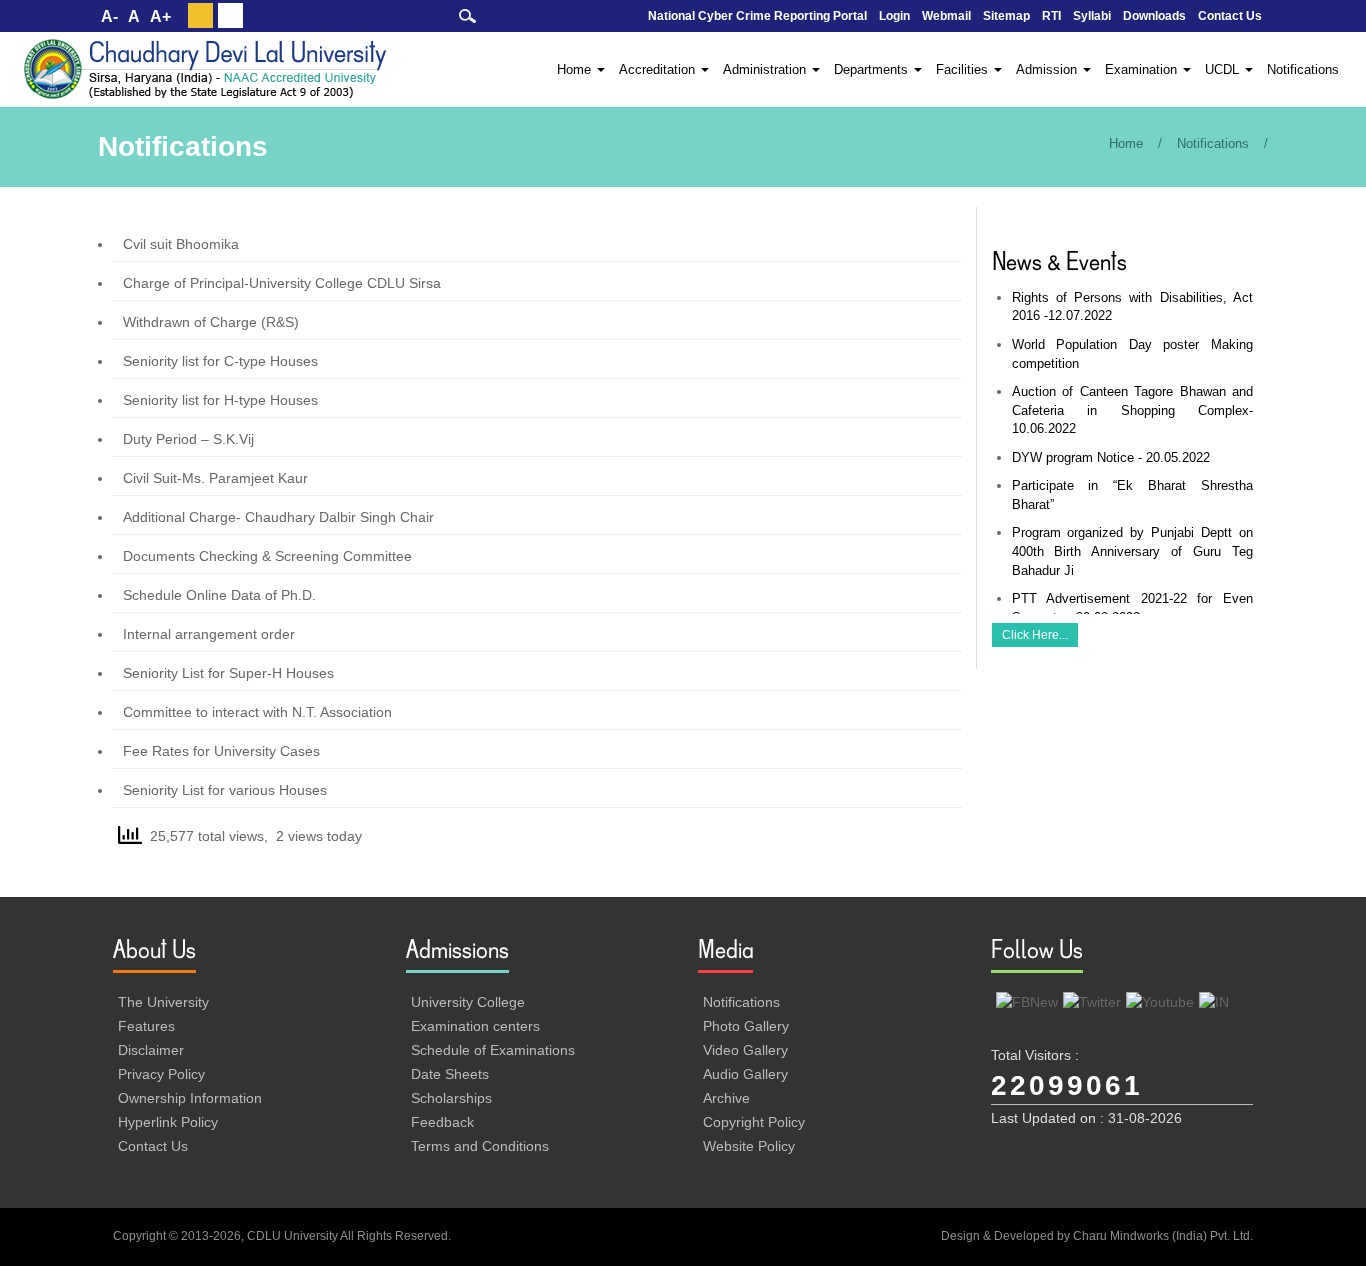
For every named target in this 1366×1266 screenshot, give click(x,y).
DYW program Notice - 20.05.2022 (1111, 457)
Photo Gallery (746, 1026)
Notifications (1303, 69)
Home (1126, 143)
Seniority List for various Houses (225, 790)
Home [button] (576, 69)
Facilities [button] (964, 69)
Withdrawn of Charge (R (199, 322)
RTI (1051, 16)
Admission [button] (1048, 69)
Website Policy (749, 1146)
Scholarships (451, 1098)
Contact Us (1230, 16)
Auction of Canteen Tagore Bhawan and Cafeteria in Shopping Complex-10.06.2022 (1133, 410)
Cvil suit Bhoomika (181, 244)
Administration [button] (766, 69)
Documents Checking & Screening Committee (267, 556)
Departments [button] (873, 69)
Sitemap (1006, 16)
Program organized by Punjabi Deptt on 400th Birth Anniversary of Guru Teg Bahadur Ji (1133, 551)
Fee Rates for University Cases (221, 751)
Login (894, 16)
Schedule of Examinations (493, 1050)
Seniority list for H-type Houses (220, 400)
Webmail (946, 16)
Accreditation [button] (659, 69)
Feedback (442, 1122)
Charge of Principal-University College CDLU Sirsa (282, 283)
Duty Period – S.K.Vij (188, 439)
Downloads (1154, 16)
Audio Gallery (745, 1074)
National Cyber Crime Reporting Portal (757, 16)
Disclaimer (151, 1050)
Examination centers (475, 1026)
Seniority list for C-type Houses (220, 361)
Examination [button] (1143, 69)
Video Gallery (745, 1050)
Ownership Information (190, 1098)
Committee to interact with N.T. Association (257, 712)
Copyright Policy (754, 1122)
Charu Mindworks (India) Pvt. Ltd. (1163, 1236)
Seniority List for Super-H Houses (228, 673)
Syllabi (1092, 16)
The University (163, 1002)
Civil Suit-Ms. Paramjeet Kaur (215, 478)
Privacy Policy (161, 1074)
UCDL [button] (1224, 69)
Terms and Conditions (480, 1146)
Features (146, 1026)
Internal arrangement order (209, 634)
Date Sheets (450, 1074)
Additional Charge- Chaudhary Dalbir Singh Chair (278, 517)
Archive (726, 1098)
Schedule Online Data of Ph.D (217, 595)
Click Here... (1035, 635)
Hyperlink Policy (168, 1122)
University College (468, 1002)
